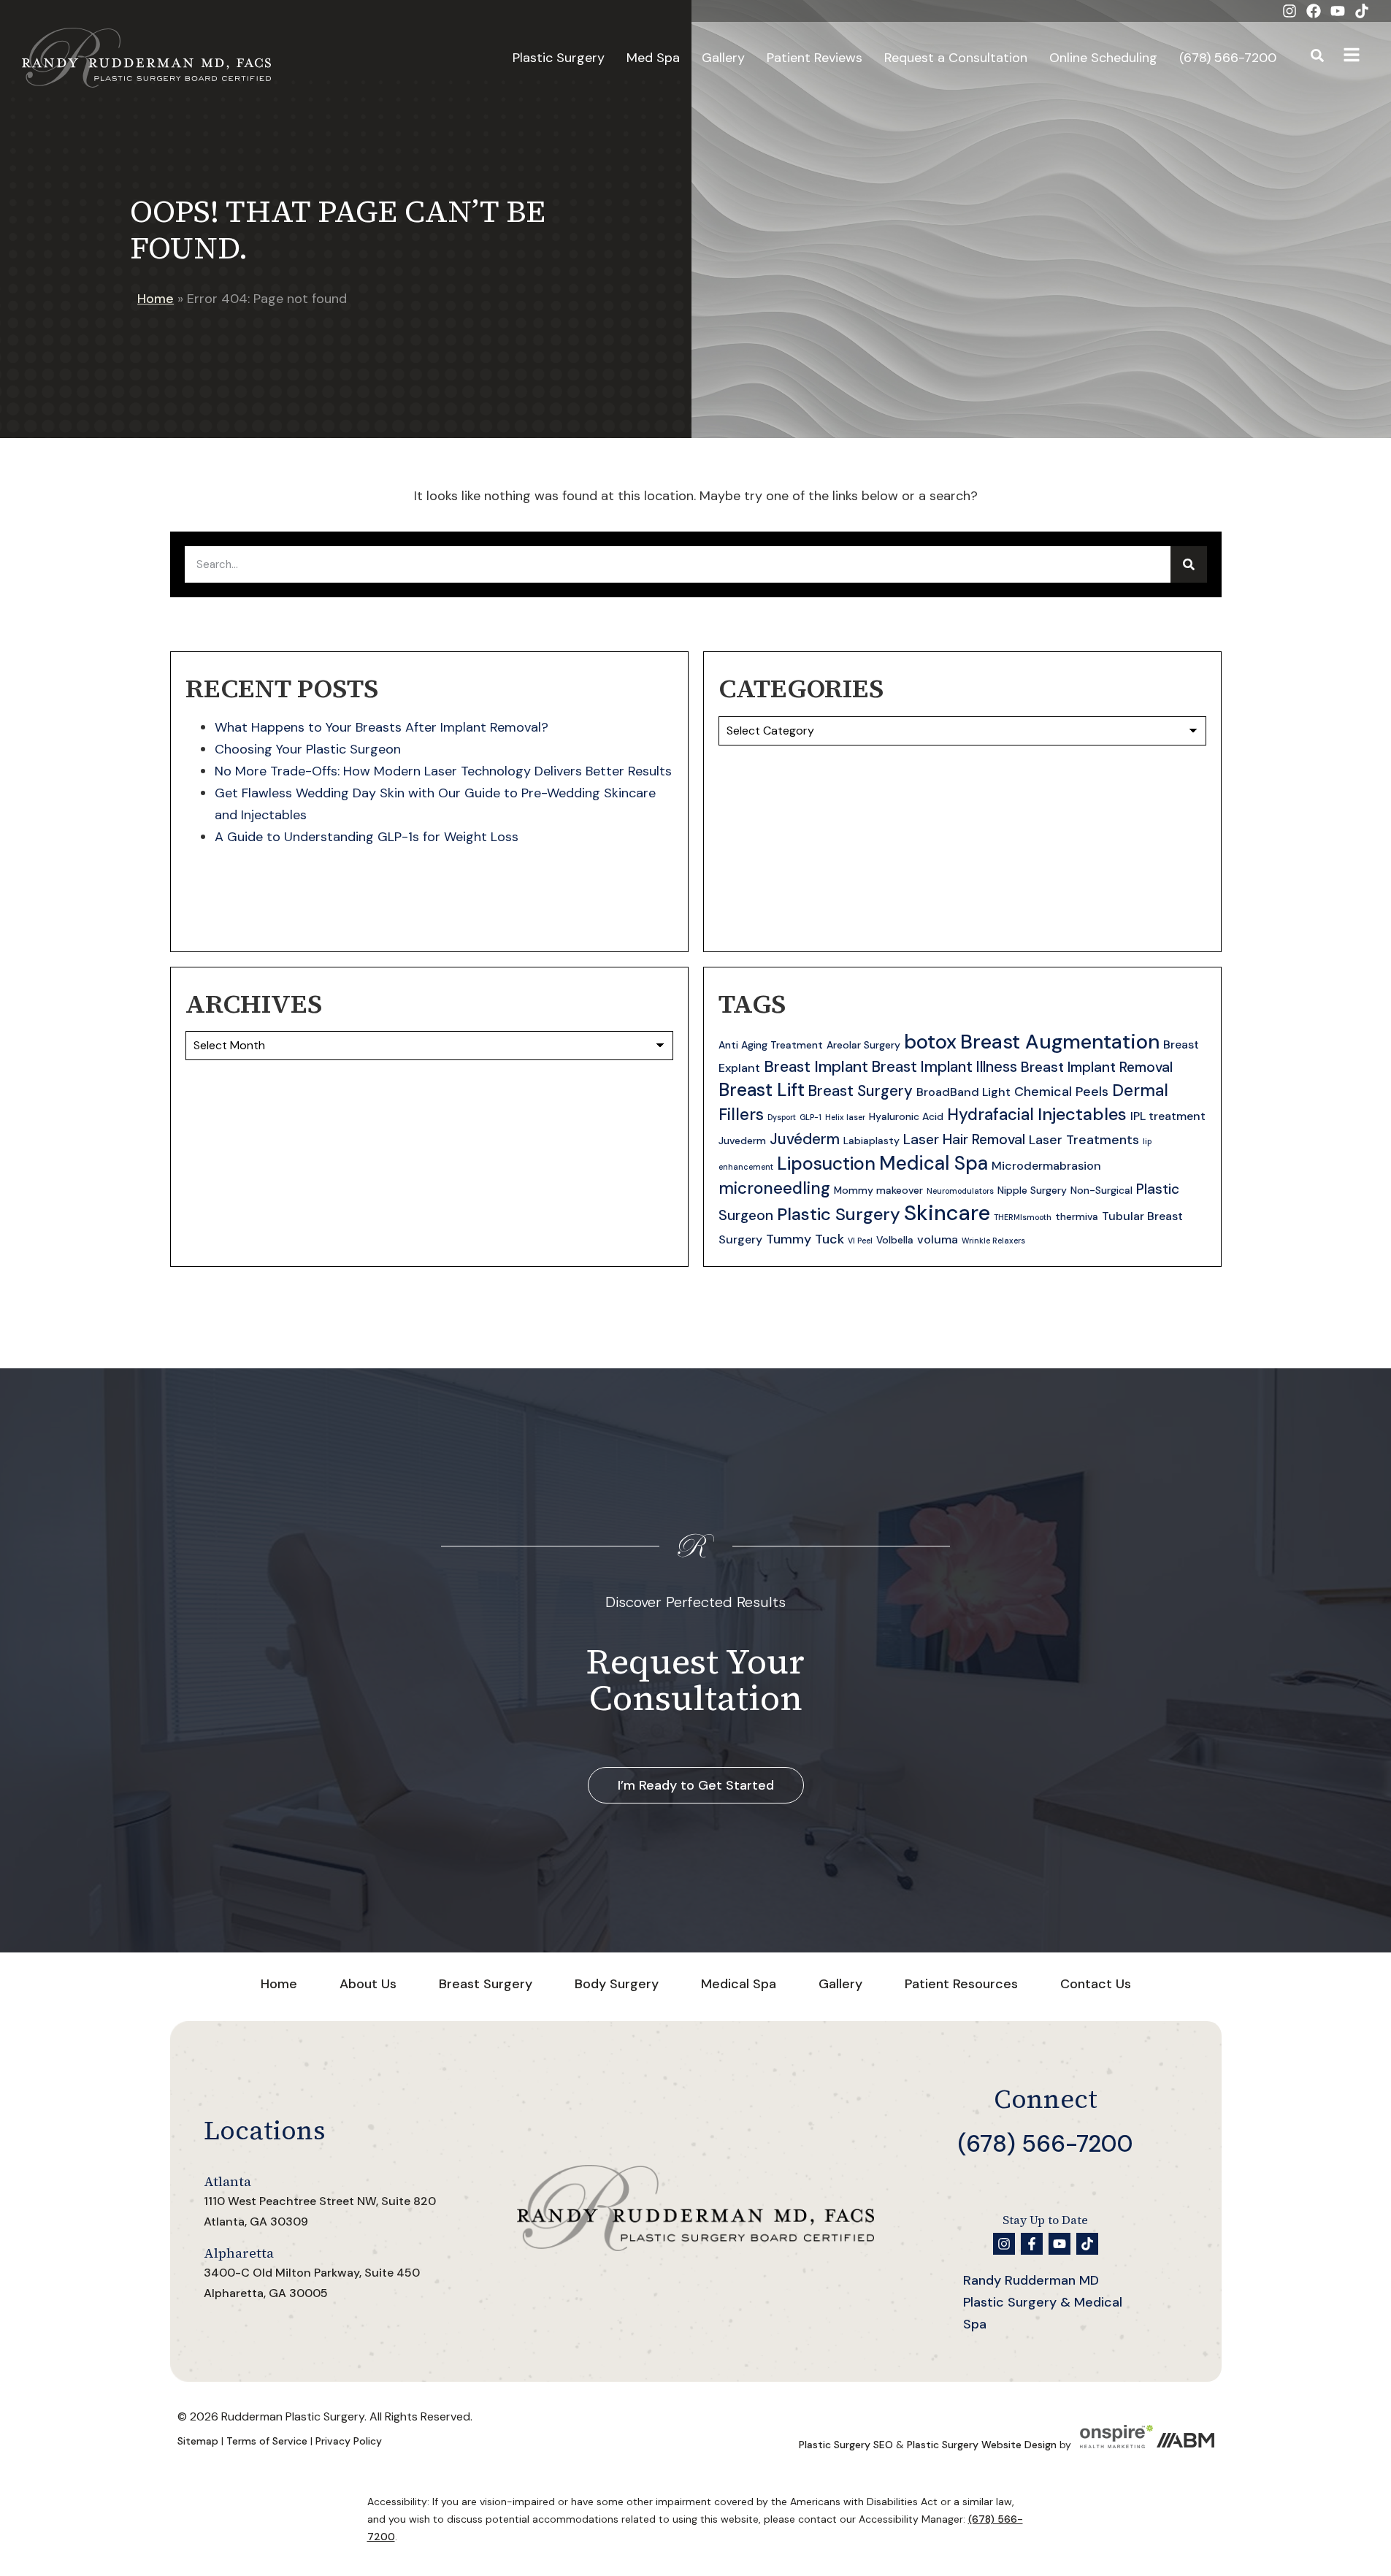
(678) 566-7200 (1228, 58)
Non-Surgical (1101, 1190)
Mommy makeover (878, 1190)
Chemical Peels (1061, 1092)
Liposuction (826, 1164)
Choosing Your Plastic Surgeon (308, 749)
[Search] (1189, 564)
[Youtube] (1338, 11)
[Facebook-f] (1032, 2244)
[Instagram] (1290, 11)
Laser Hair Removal (964, 1139)
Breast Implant (816, 1067)
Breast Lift (762, 1090)
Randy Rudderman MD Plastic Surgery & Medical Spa (1043, 2302)
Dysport (782, 1117)
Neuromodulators (960, 1191)
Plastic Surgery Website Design (982, 2445)
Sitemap (198, 2441)
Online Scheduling (1103, 58)
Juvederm (742, 1141)
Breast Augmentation (1060, 1042)
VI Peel (860, 1241)
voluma (938, 1239)
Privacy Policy (349, 2441)
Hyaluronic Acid (906, 1116)
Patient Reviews (815, 58)
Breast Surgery (861, 1091)
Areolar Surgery (863, 1045)
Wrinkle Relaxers (993, 1241)
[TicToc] (1362, 11)
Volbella (895, 1240)
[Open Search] (1317, 58)
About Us (368, 1984)
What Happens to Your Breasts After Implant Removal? (382, 727)
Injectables (1082, 1114)
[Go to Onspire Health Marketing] (1116, 2445)
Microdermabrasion (1046, 1166)
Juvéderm (805, 1139)
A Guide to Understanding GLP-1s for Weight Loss (367, 837)
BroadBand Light (963, 1092)
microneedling (774, 1188)
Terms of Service (267, 2441)
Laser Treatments (1084, 1140)
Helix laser (845, 1117)
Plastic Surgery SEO (846, 2445)
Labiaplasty (871, 1141)
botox (930, 1042)
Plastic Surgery (559, 58)
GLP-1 (811, 1117)
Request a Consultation (956, 58)
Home (156, 299)
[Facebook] (1314, 11)
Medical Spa (934, 1163)
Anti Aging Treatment (771, 1045)
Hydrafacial (990, 1115)
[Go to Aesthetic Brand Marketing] (1185, 2445)
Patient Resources (961, 1984)
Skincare (947, 1213)
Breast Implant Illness (944, 1067)
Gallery (723, 58)
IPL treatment (1168, 1116)
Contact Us (1096, 1984)
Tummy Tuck (805, 1239)
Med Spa (653, 58)
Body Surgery (617, 1984)
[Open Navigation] (1352, 58)
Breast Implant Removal (1097, 1067)
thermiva (1077, 1216)
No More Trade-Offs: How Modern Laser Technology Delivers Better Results (443, 771)
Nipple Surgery (1032, 1190)
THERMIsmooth (1023, 1217)
